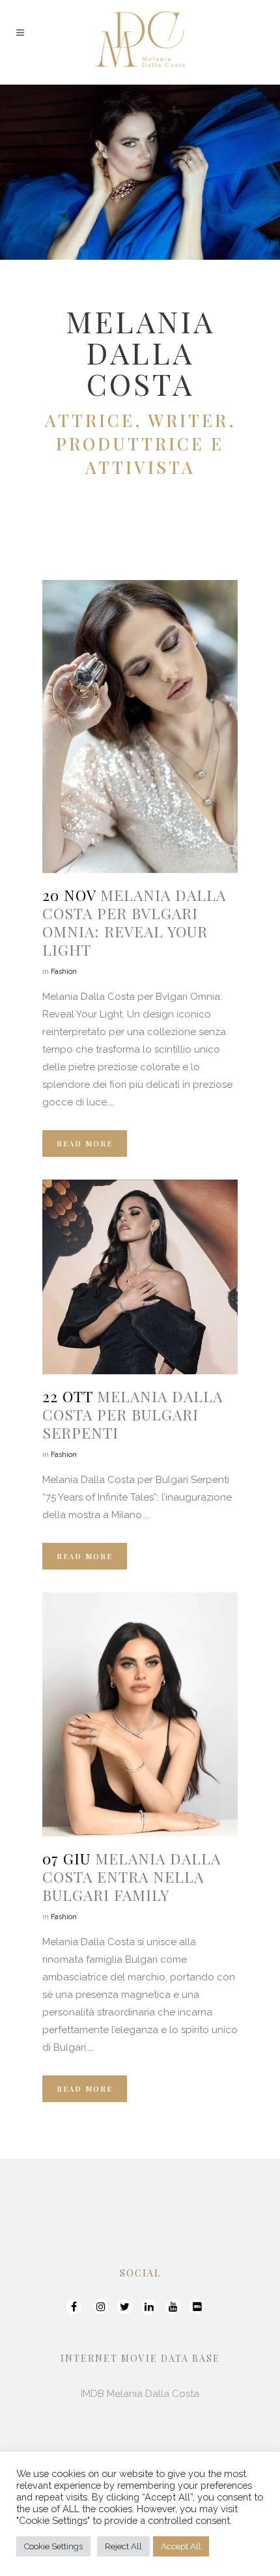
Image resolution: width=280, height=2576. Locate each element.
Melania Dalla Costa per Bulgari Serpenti (133, 1414)
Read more (85, 1143)
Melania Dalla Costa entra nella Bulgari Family (132, 1877)
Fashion (64, 972)
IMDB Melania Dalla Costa (140, 2394)
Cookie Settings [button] (53, 2546)
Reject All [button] (123, 2546)
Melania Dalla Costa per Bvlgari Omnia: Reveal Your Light (134, 922)
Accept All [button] (181, 2546)
